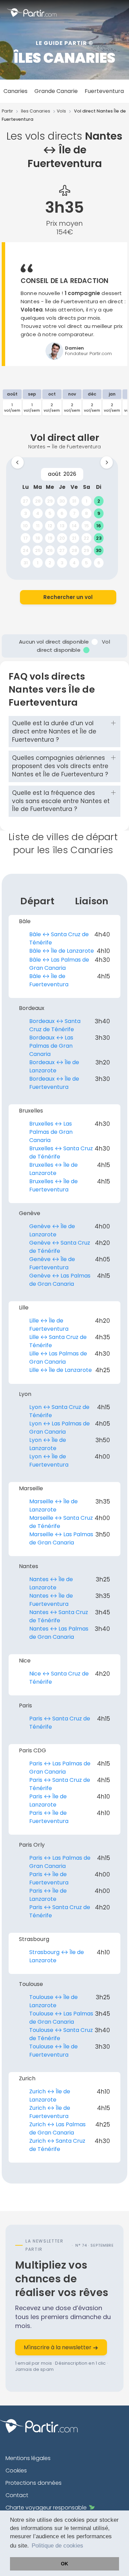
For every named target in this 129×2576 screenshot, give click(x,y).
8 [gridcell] (86, 513)
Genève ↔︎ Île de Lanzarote (52, 1230)
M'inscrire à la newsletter (58, 2347)
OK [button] (64, 2564)
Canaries (15, 91)
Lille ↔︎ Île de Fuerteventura (49, 1325)
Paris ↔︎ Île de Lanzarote (48, 1801)
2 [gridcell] (98, 501)
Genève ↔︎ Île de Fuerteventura (52, 1263)
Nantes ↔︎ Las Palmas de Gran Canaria (59, 1633)
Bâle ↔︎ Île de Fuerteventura (49, 980)
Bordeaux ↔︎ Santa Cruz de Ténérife (55, 1025)
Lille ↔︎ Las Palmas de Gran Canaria (58, 1358)
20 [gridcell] (62, 538)
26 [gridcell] (50, 550)
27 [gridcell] (25, 501)
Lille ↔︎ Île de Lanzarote (61, 1370)
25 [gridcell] (37, 550)
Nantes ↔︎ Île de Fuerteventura (51, 1600)
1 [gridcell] (86, 501)
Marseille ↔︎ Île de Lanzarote (53, 1505)
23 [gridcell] (98, 538)
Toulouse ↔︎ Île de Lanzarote (53, 2001)
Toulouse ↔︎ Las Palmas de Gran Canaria (61, 2018)
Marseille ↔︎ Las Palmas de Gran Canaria (61, 1538)
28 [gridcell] (37, 501)
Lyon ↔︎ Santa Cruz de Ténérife (59, 1411)
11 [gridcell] (37, 526)
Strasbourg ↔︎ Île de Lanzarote (57, 1956)
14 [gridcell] (74, 526)
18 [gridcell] (38, 538)
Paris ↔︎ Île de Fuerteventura (49, 1817)
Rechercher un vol (68, 597)
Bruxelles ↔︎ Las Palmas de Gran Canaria (51, 1132)
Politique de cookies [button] (57, 2546)
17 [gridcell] (25, 538)
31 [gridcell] (74, 501)
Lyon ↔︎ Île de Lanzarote (48, 1444)
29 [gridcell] (50, 501)
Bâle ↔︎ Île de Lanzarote (62, 951)
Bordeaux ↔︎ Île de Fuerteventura (54, 1083)
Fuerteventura (104, 91)
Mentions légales (28, 2458)
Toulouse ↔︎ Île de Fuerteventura (53, 2051)
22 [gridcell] (86, 538)
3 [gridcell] (25, 513)
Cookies (16, 2471)
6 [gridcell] (62, 513)
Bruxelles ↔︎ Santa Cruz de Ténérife (61, 1152)
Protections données (34, 2483)
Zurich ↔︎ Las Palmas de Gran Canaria (57, 2128)
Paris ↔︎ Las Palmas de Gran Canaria (60, 1768)
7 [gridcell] (74, 513)
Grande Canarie (56, 91)
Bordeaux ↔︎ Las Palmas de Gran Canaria (51, 1046)
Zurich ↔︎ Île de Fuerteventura (50, 2112)
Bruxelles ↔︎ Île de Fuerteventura (53, 1185)
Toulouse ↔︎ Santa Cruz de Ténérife (61, 2034)
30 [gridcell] (62, 501)
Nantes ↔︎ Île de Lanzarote (51, 1583)
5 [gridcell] (50, 513)
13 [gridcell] (62, 526)
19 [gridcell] (50, 538)
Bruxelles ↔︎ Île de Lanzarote (53, 1169)
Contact (17, 2495)
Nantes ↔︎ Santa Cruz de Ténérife (59, 1616)
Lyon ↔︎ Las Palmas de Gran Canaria (60, 1428)
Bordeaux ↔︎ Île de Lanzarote (54, 1066)
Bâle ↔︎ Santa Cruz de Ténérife (59, 938)
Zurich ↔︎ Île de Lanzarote (50, 2096)
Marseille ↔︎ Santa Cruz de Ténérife (61, 1522)
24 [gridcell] (25, 550)
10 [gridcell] (25, 526)
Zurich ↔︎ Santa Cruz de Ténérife (57, 2145)
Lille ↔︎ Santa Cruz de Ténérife (58, 1341)
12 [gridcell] (50, 526)
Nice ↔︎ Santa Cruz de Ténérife (59, 1678)
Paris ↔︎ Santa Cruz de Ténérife (60, 1723)
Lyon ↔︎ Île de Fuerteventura (49, 1461)
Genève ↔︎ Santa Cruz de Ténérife (60, 1247)
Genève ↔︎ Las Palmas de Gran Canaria (60, 1280)
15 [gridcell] (86, 526)
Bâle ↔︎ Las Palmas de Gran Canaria (59, 964)
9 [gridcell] (98, 513)
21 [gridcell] (74, 538)
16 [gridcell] (99, 526)
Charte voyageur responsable (46, 2508)
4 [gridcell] (38, 513)
